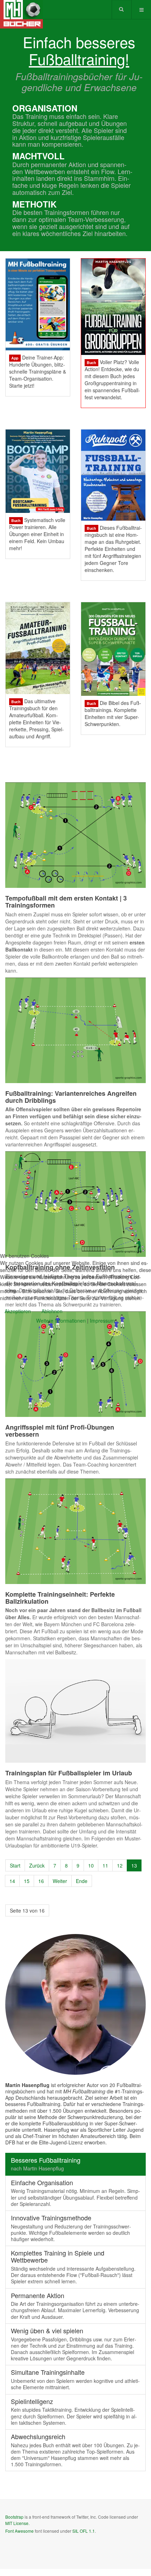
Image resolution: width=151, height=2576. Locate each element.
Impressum (102, 1321)
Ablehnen (52, 1311)
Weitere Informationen (61, 1321)
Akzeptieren (18, 1311)
